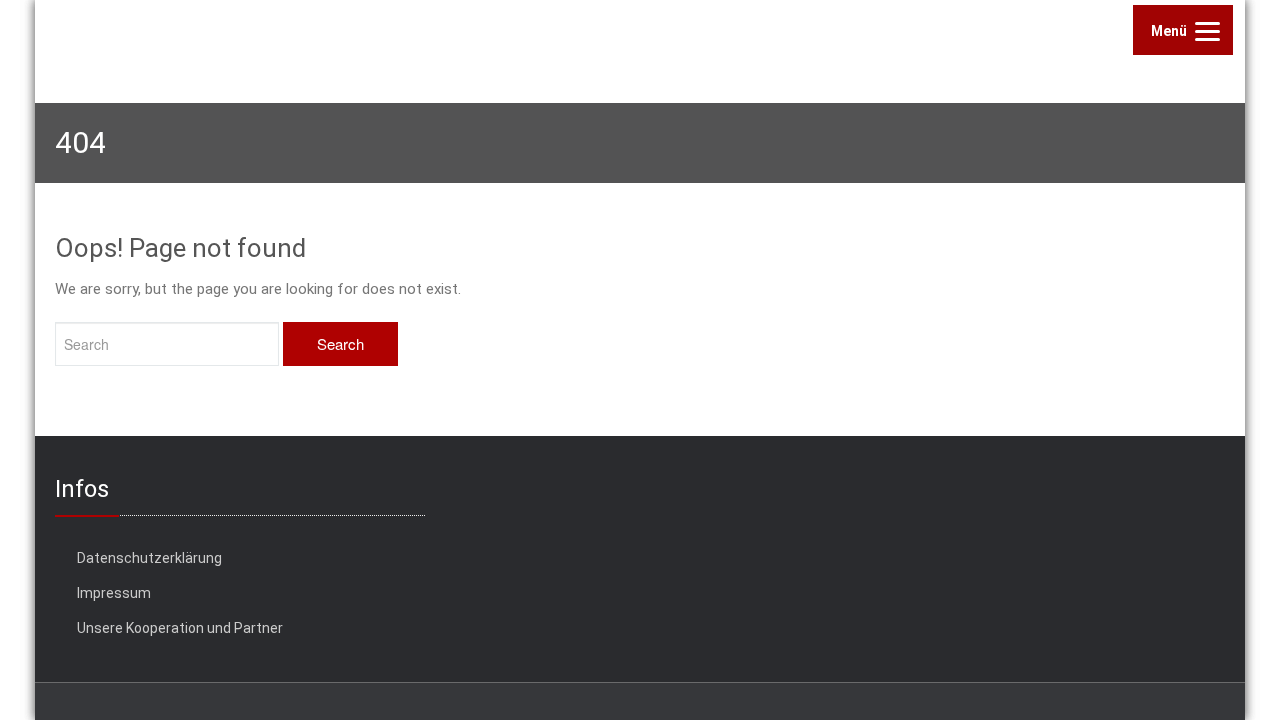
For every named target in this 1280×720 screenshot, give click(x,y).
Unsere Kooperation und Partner (180, 628)
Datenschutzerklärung (149, 558)
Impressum (114, 593)
